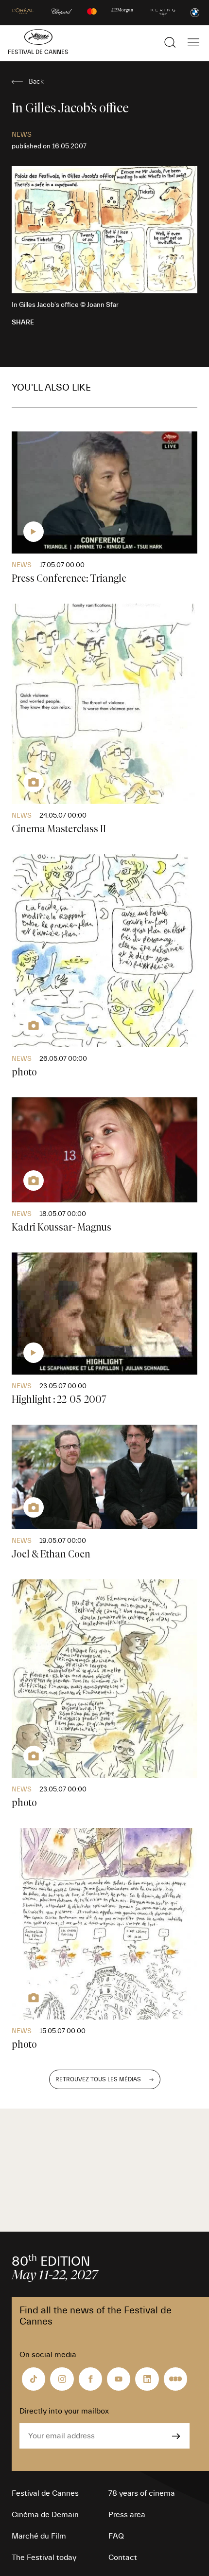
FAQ (116, 2536)
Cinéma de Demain (45, 2515)
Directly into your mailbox (64, 2411)
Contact (123, 2558)
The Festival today (44, 2558)
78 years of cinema (142, 2493)
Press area (127, 2515)
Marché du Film (39, 2536)
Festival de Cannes (45, 2493)
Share (23, 322)
